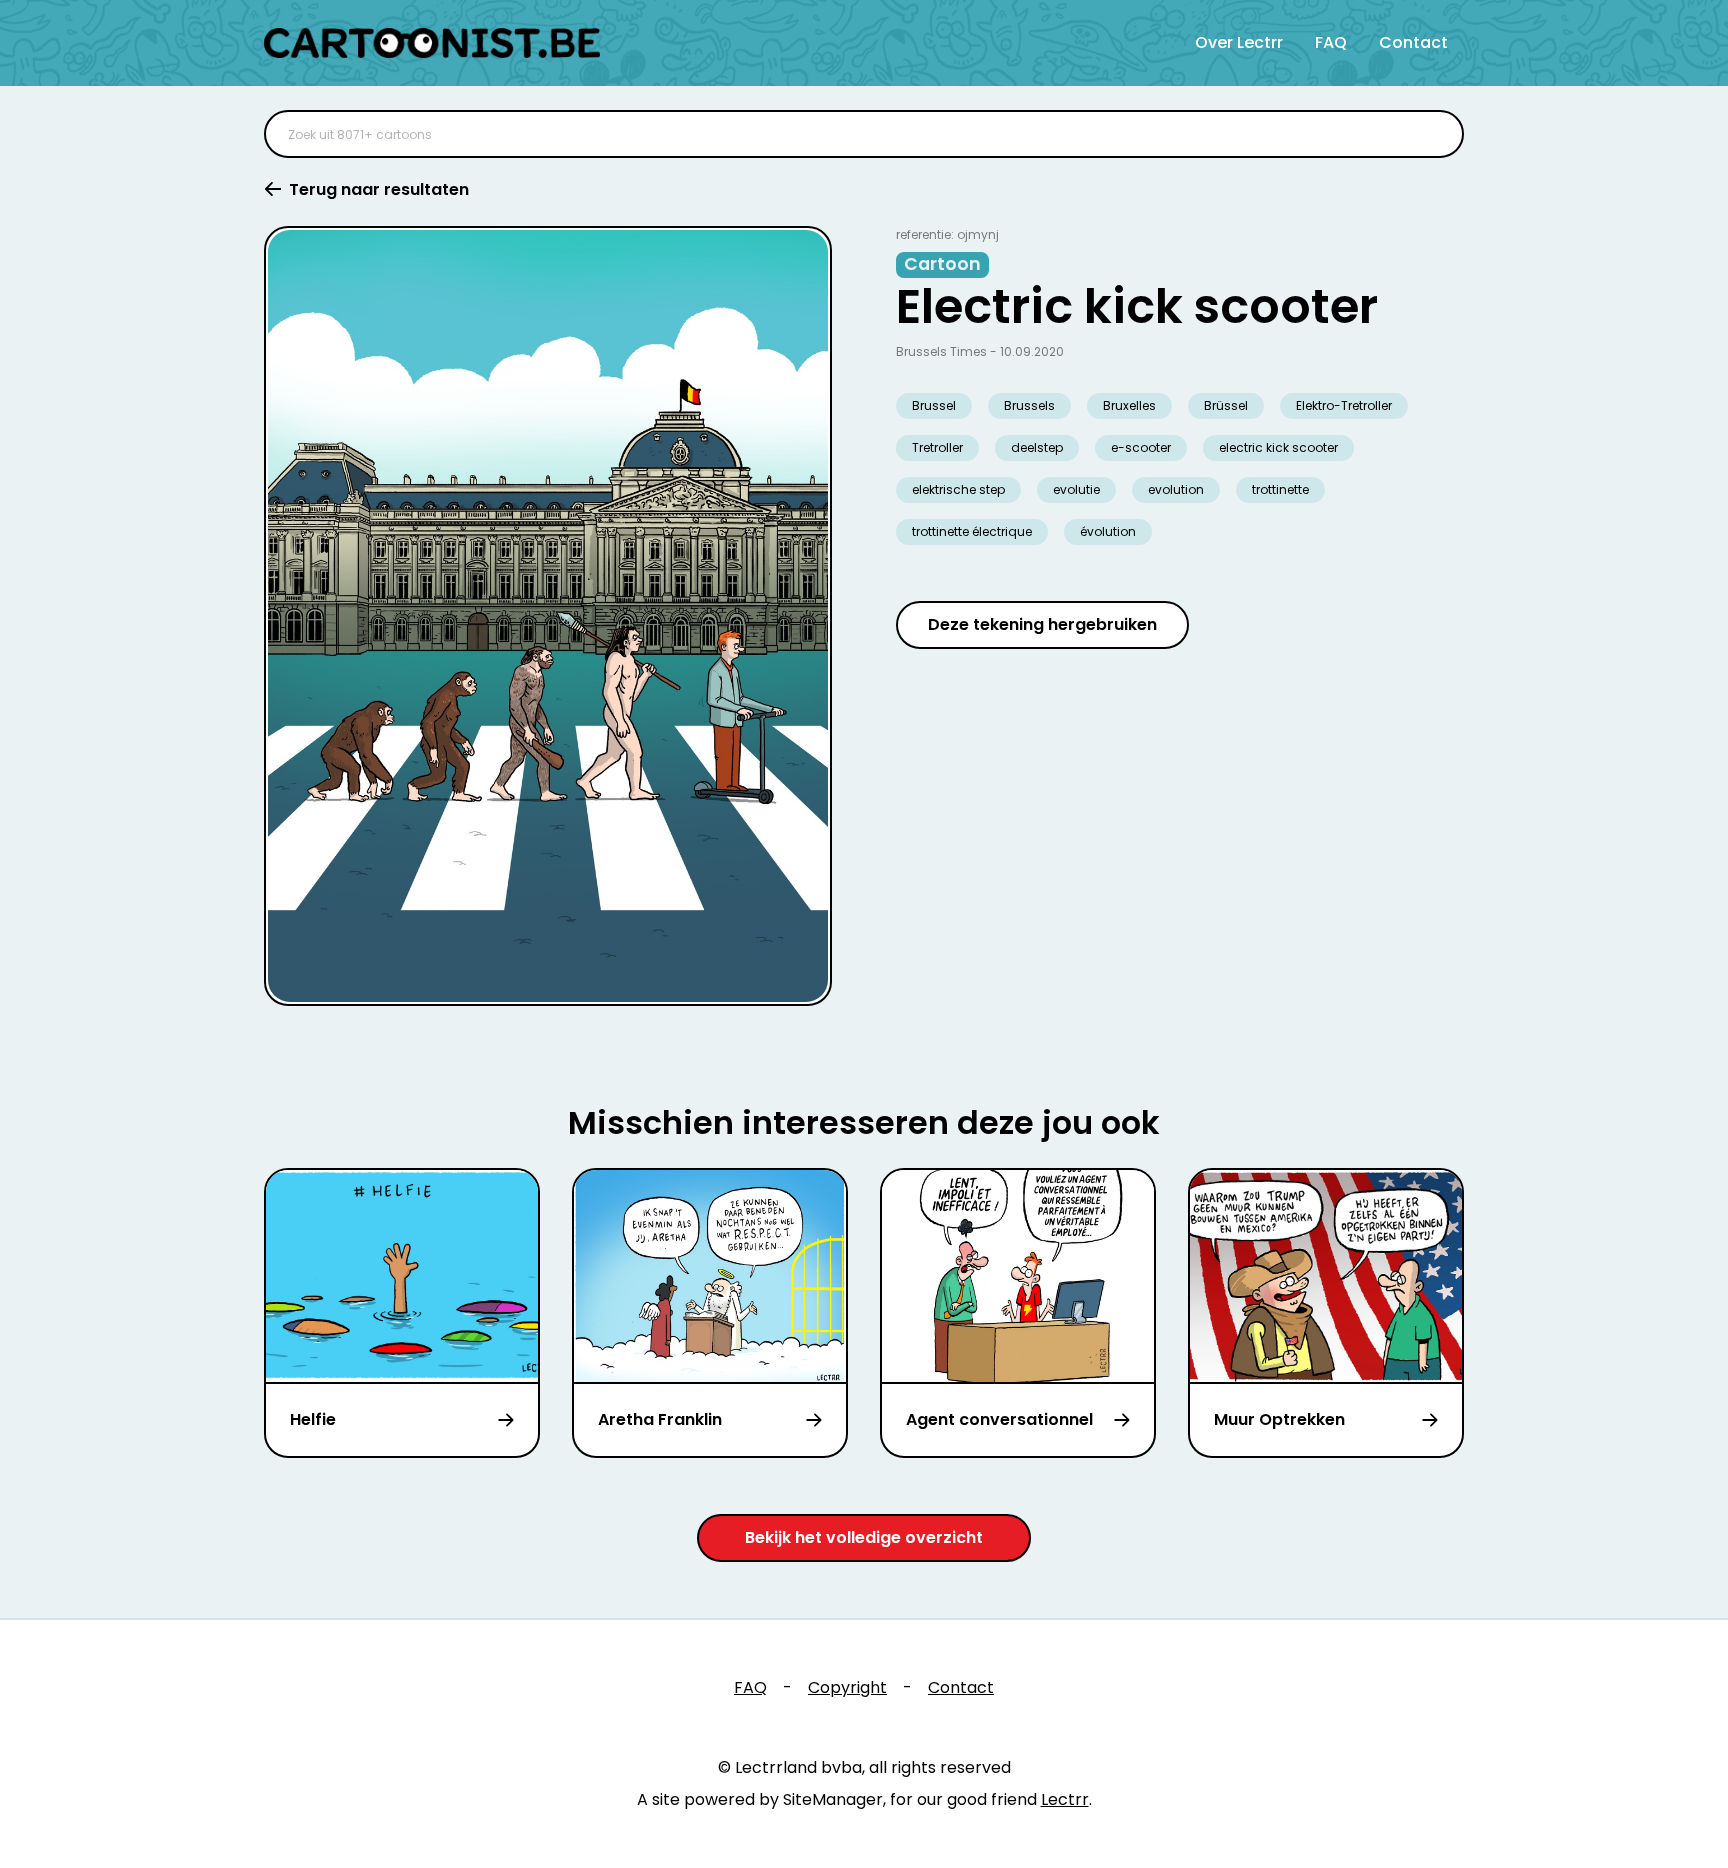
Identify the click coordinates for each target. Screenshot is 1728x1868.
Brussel (934, 405)
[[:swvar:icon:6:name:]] (1436, 134)
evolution (1176, 489)
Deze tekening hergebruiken (1042, 624)
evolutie (1076, 489)
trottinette (1280, 489)
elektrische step (958, 489)
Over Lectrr (1239, 42)
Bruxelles (1129, 405)
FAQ (1331, 42)
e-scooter (1141, 447)
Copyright (847, 1687)
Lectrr (1065, 1799)
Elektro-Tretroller (1344, 405)
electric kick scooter (1278, 447)
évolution (1108, 531)
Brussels (1029, 405)
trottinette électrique (972, 531)
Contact (1413, 42)
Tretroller (937, 447)
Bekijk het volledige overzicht (864, 1537)
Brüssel (1226, 405)
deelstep (1037, 447)
